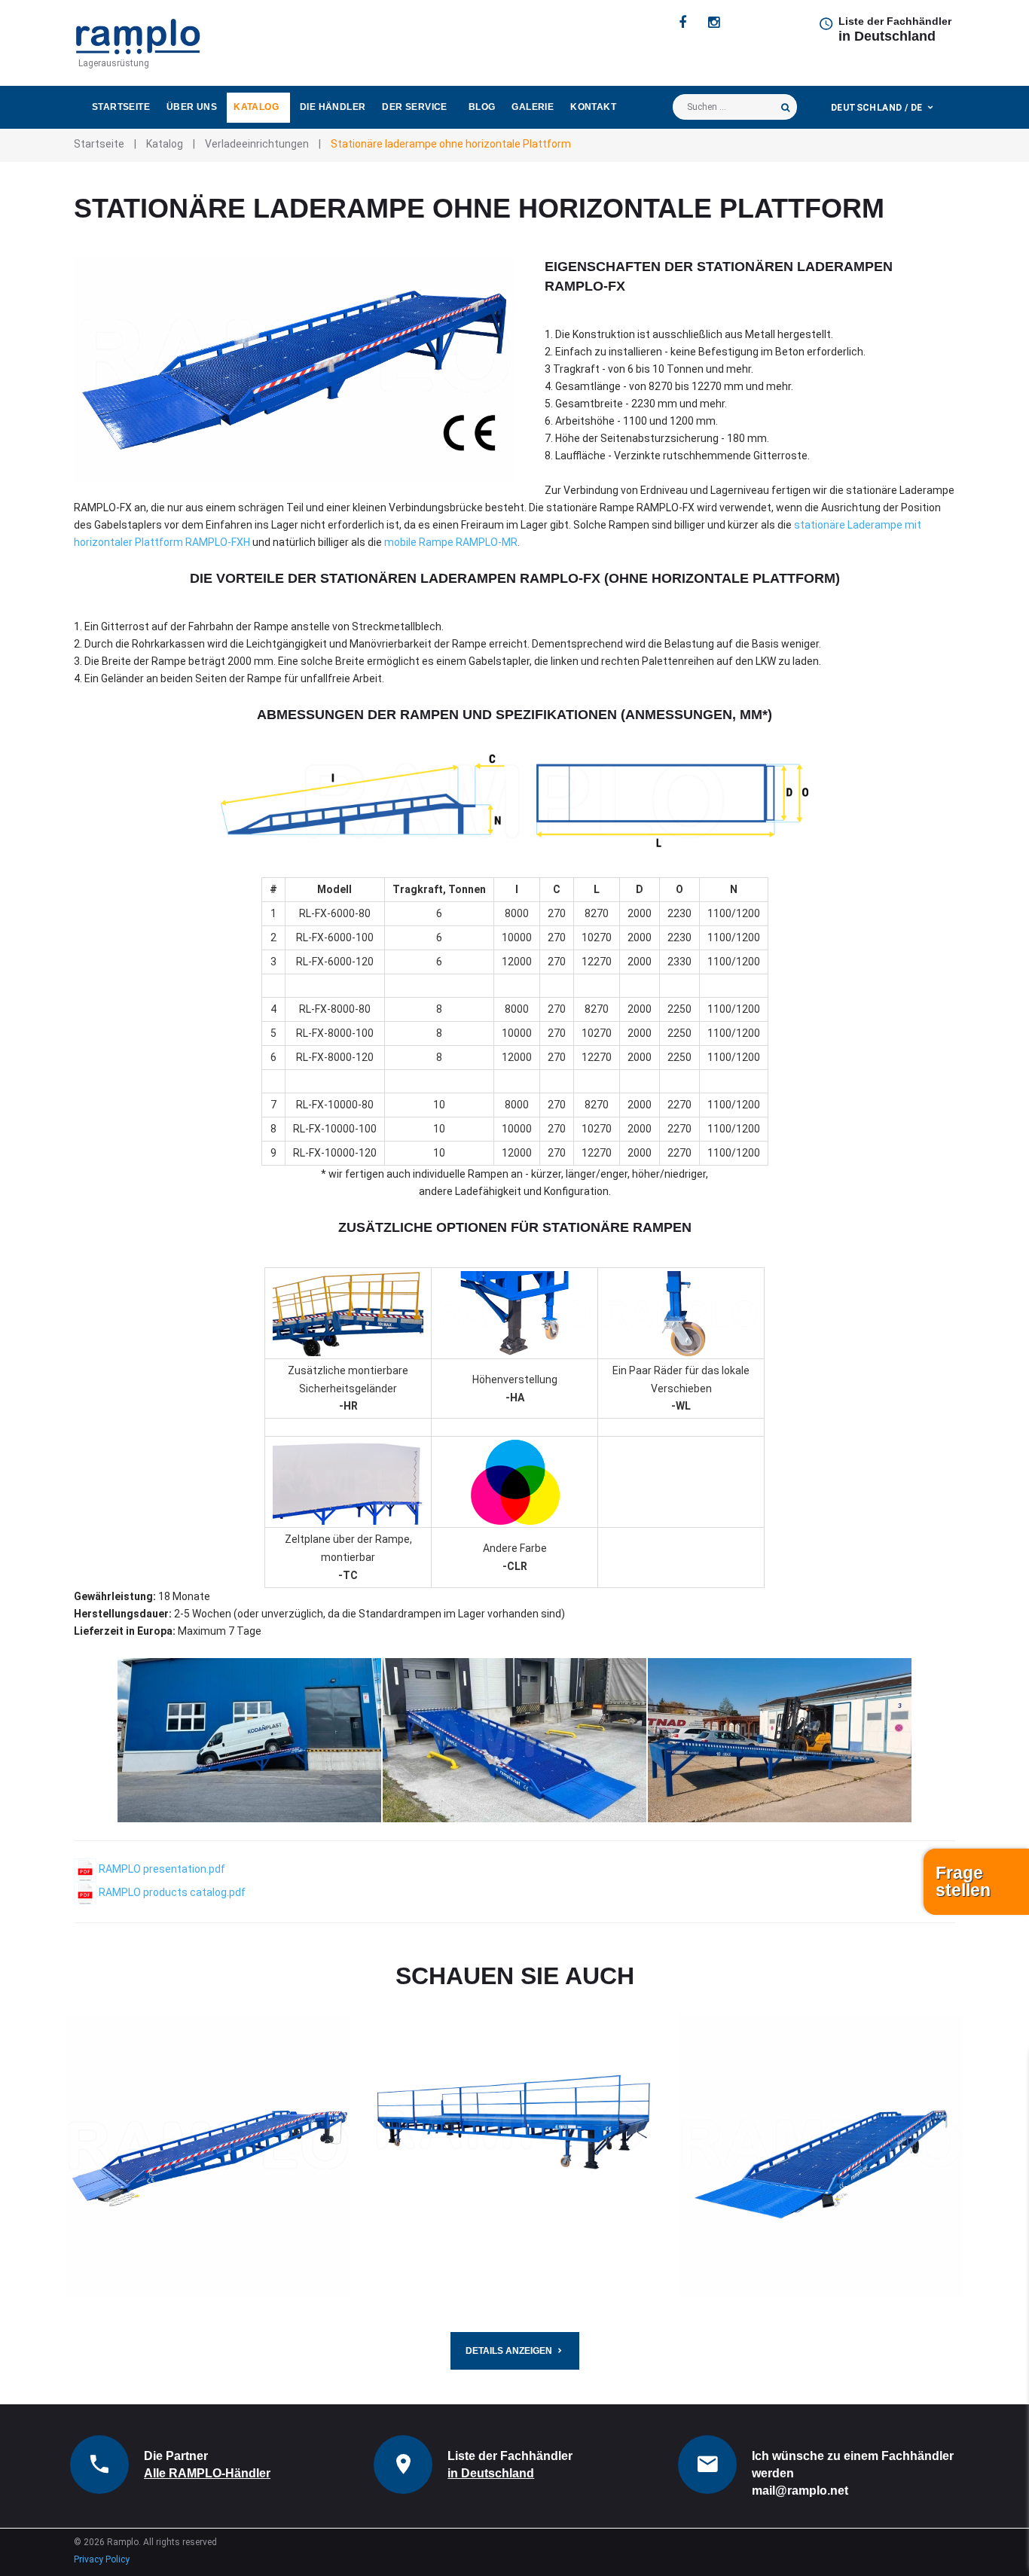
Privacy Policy (102, 2559)
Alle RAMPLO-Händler (207, 2473)
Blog (482, 107)
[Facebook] (682, 23)
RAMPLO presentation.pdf (161, 1869)
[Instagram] (714, 23)
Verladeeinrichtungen (257, 144)
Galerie (533, 107)
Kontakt (593, 107)
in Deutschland (887, 36)
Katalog (256, 107)
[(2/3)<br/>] (514, 1740)
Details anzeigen (509, 2351)
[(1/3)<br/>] (249, 1740)
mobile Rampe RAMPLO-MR (451, 542)
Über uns (192, 107)
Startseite (121, 107)
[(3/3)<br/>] (780, 1740)
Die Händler (333, 107)
